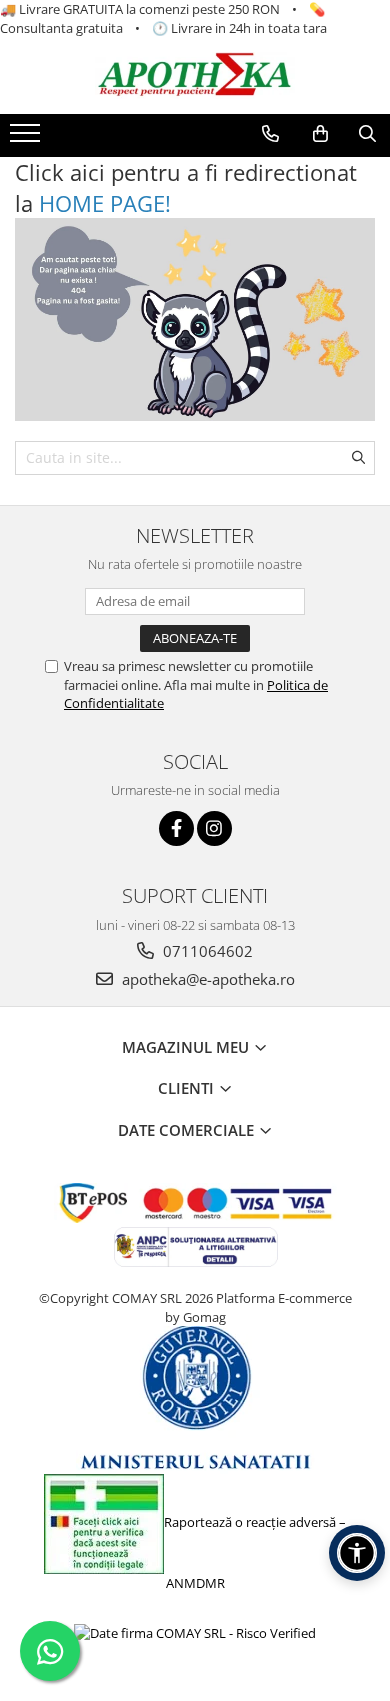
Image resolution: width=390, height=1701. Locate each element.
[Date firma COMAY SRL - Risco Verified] (195, 1633)
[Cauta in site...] (367, 134)
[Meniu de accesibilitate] (357, 1553)
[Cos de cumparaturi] (320, 134)
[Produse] (27, 139)
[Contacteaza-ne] (270, 134)
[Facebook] (176, 828)
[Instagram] (214, 828)
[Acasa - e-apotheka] (195, 75)
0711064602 (206, 951)
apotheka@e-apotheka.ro (206, 979)
